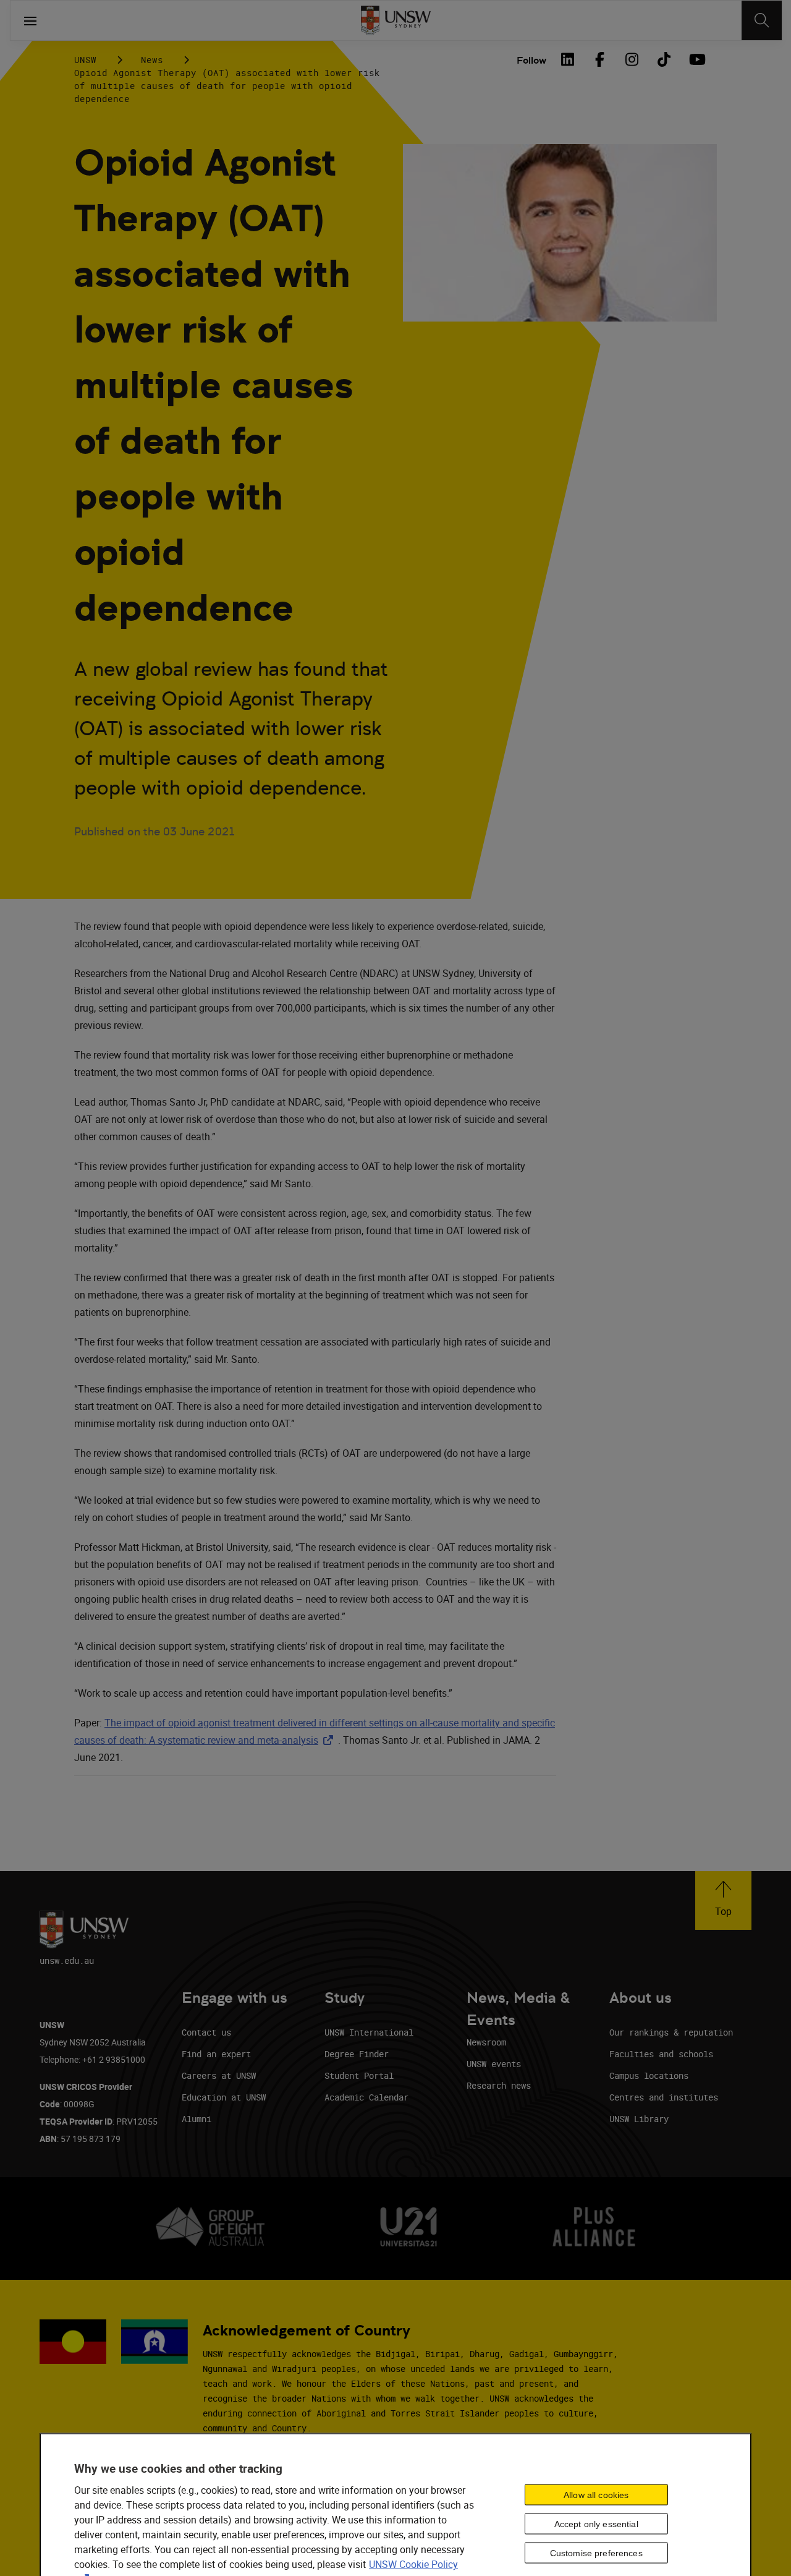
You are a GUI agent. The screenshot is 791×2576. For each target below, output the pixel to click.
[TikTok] (664, 59)
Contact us (206, 2032)
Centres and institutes (664, 2097)
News (152, 60)
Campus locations (649, 2075)
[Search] (762, 20)
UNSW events (494, 2064)
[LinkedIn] (567, 59)
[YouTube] (696, 59)
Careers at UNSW (219, 2075)
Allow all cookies (596, 2494)
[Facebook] (599, 59)
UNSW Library (639, 2119)
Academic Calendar (366, 2097)
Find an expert (216, 2054)
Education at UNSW (224, 2097)
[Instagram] (632, 59)
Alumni (197, 2119)
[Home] (396, 20)
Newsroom (486, 2042)
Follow (531, 60)
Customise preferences (596, 2553)
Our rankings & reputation (671, 2032)
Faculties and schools (661, 2054)
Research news (499, 2085)
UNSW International (369, 2032)
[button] (723, 1900)
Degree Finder (357, 2054)
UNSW (85, 60)
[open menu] (30, 20)
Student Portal (359, 2075)
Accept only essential (596, 2523)
